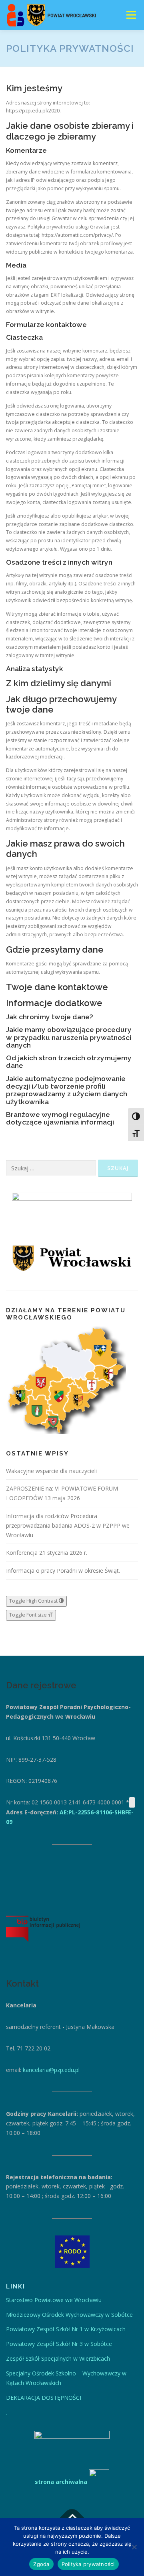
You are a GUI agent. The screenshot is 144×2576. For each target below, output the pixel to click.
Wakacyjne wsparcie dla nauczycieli (51, 1471)
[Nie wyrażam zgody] (134, 2547)
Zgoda (41, 2564)
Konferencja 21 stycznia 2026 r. (47, 1553)
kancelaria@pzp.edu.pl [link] (51, 2070)
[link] (54, 2300)
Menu (131, 15)
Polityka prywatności (88, 2564)
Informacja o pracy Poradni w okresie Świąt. (63, 1571)
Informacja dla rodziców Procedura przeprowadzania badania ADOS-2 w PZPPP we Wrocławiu (68, 1525)
